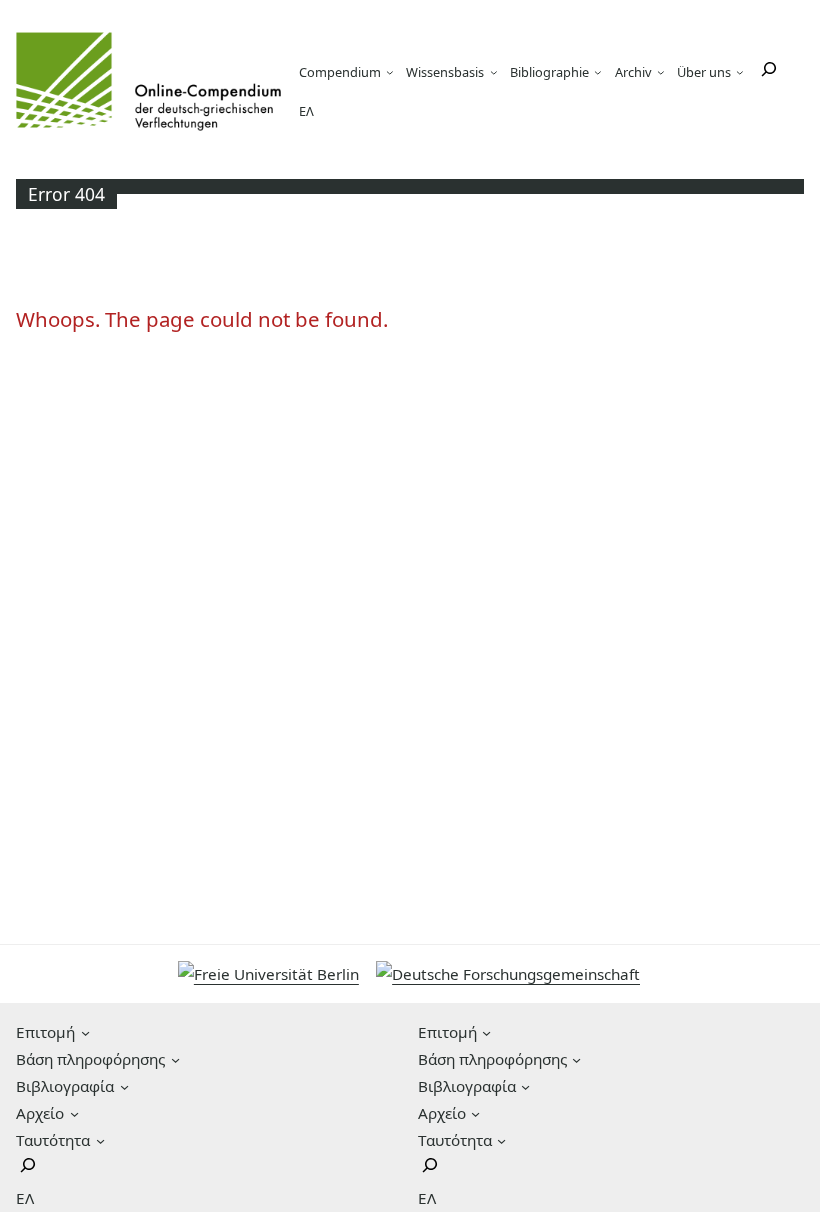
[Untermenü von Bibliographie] (598, 72)
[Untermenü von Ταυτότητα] (100, 1139)
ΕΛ (306, 111)
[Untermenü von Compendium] (390, 72)
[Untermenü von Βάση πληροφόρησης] (175, 1059)
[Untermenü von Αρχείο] (74, 1113)
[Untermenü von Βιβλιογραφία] (124, 1086)
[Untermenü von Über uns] (740, 72)
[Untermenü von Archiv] (661, 72)
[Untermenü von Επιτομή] (85, 1032)
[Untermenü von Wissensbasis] (494, 72)
